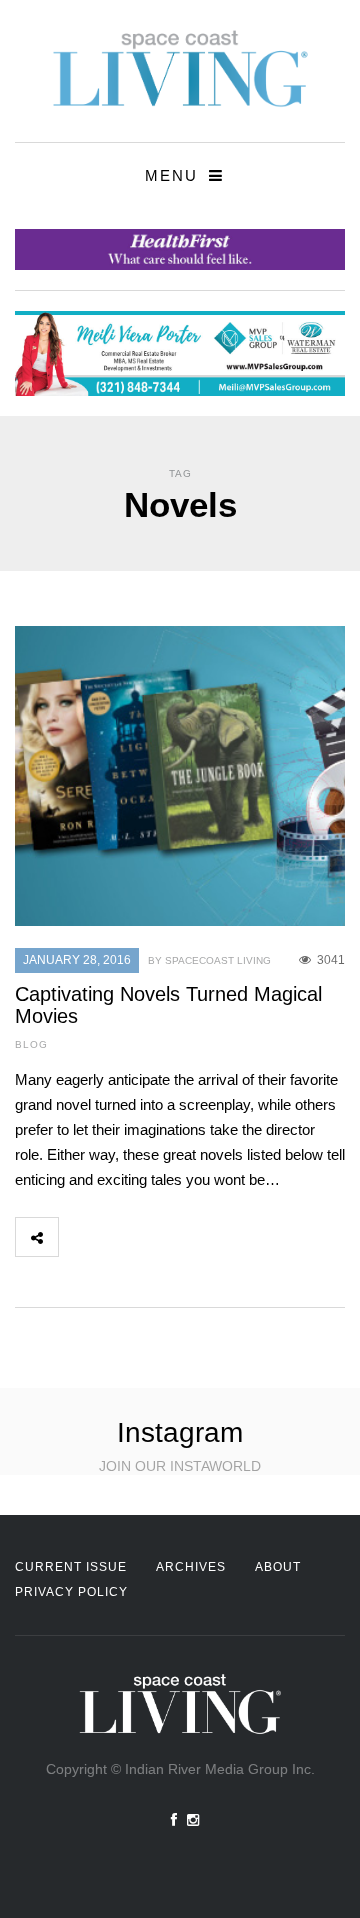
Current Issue (71, 1567)
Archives (191, 1567)
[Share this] (80, 1237)
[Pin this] (212, 1237)
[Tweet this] (124, 1237)
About (278, 1567)
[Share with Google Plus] (168, 1237)
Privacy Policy (71, 1592)
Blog (31, 1044)
